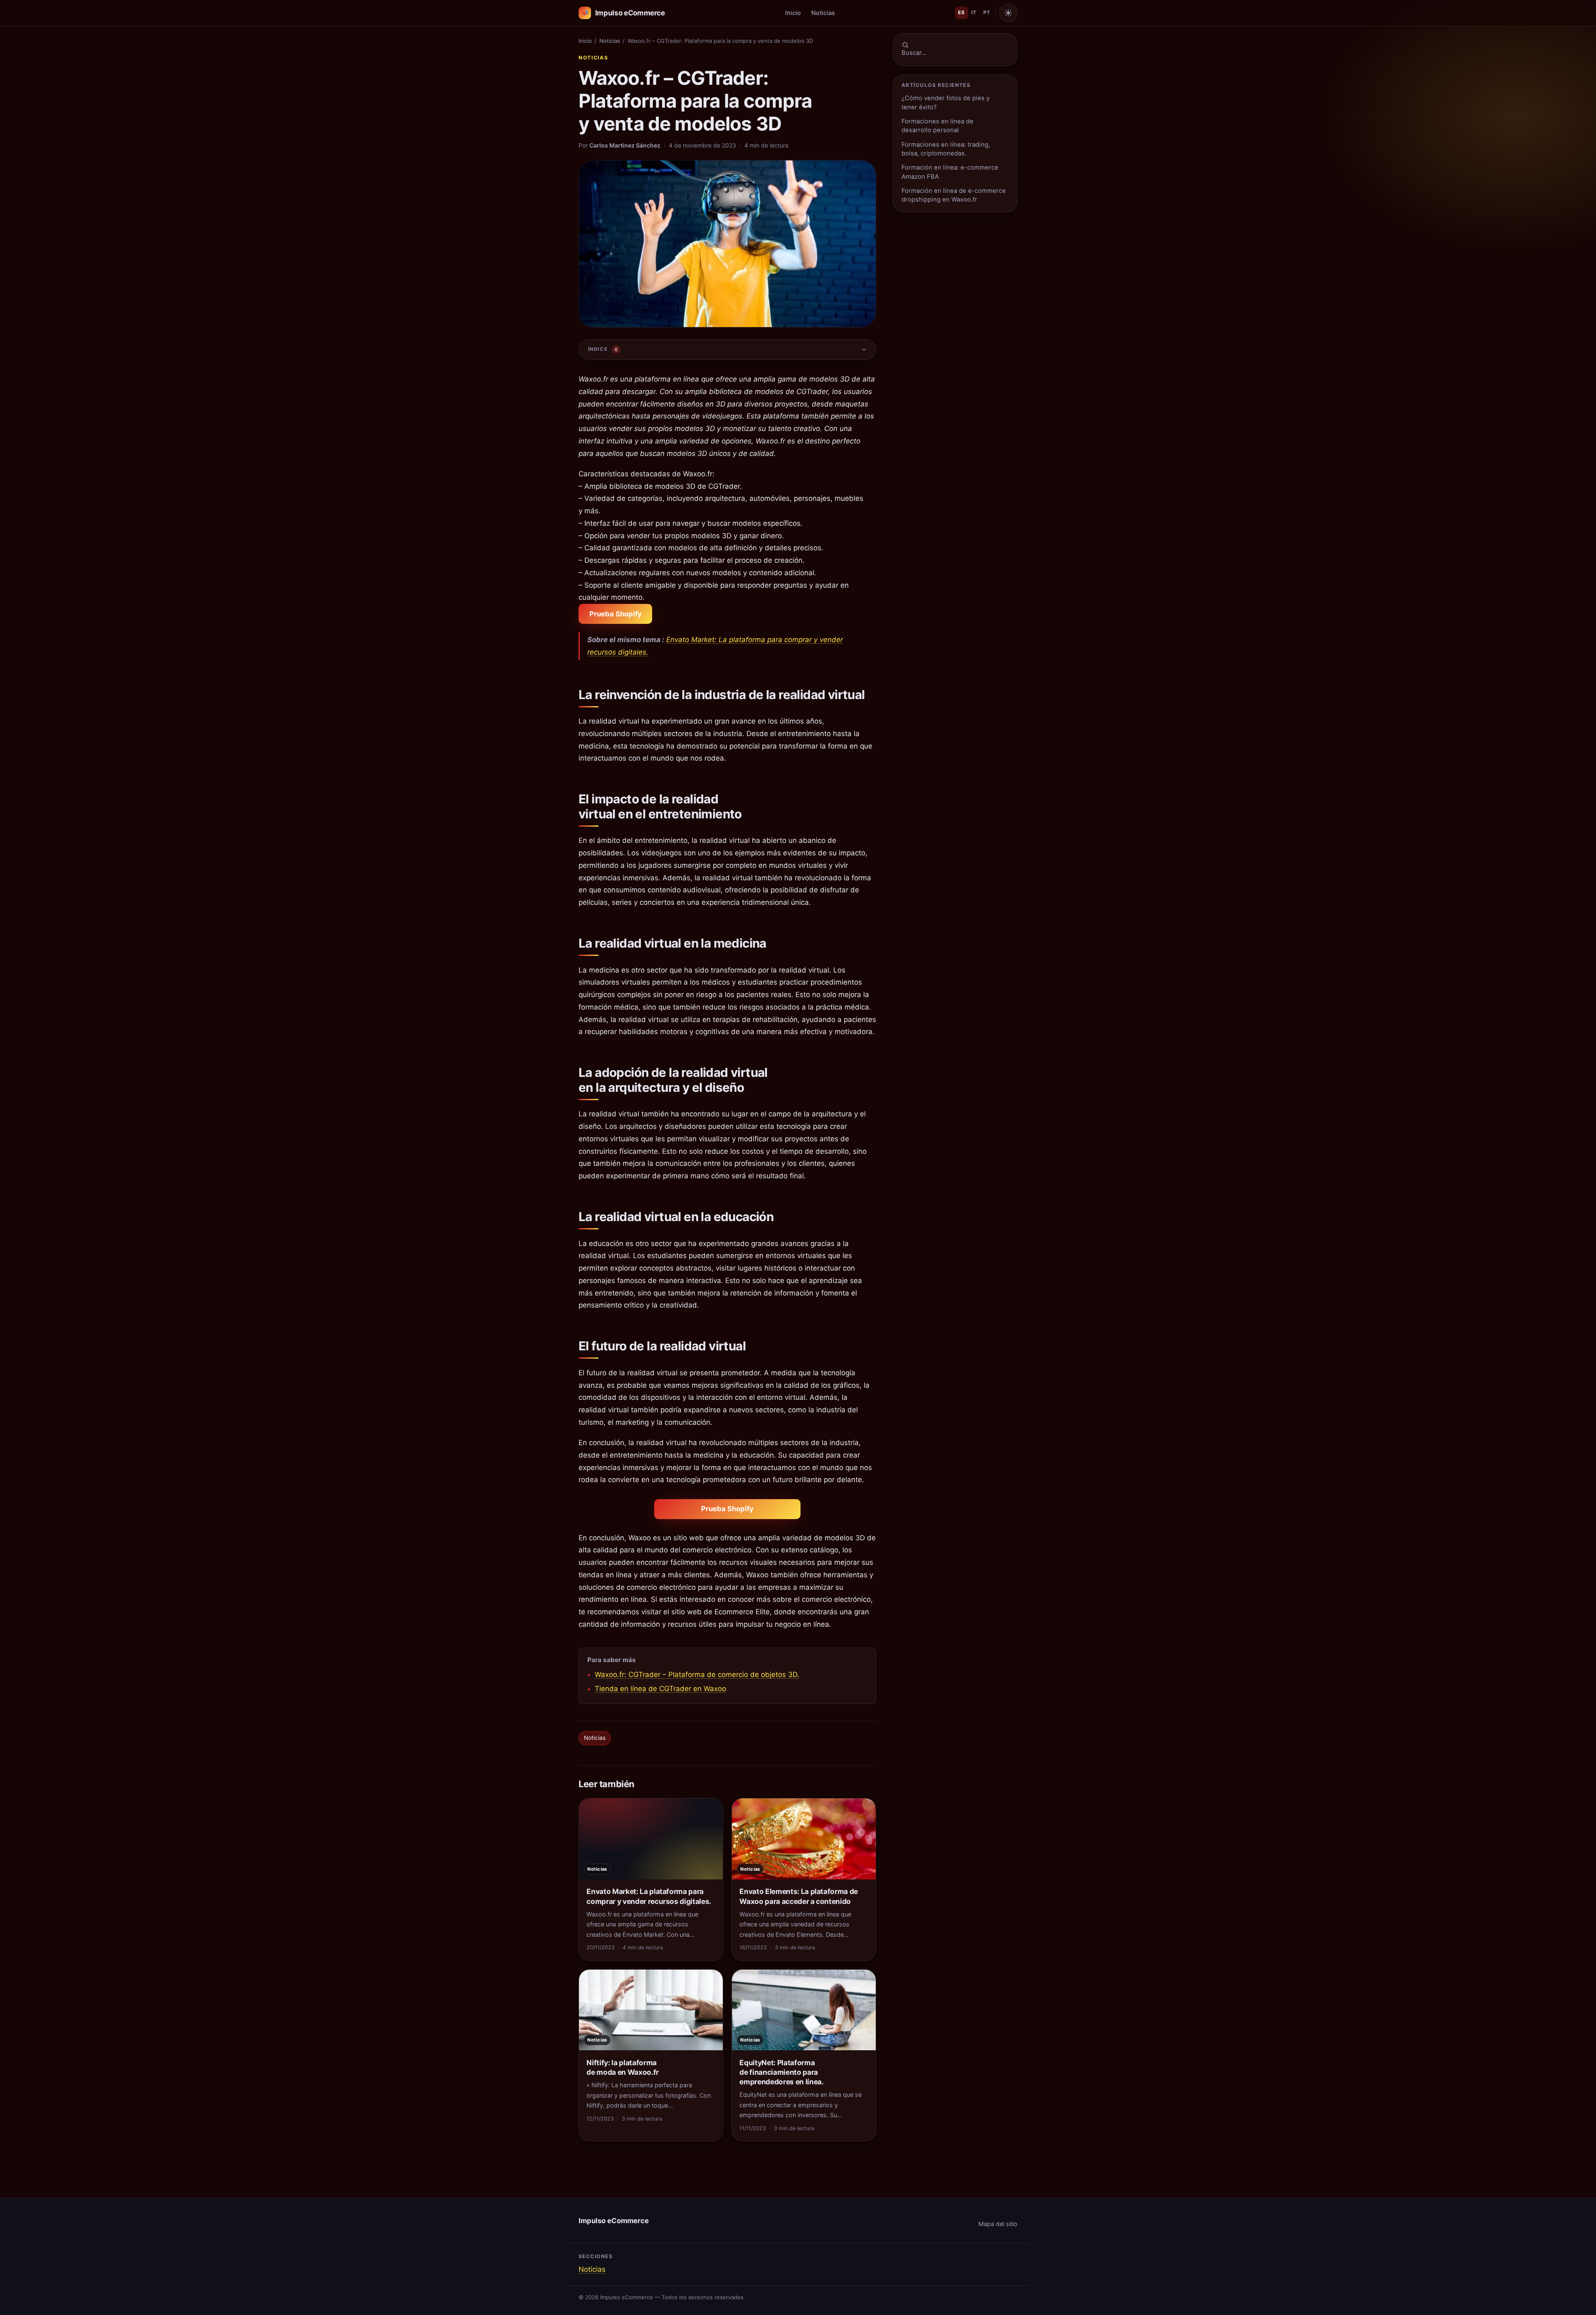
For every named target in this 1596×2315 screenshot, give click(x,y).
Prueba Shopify (616, 614)
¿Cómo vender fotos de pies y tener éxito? (946, 102)
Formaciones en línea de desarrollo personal (937, 126)
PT (987, 12)
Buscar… (914, 53)
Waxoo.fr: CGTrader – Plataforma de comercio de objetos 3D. (697, 1675)
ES (961, 12)
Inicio (793, 13)
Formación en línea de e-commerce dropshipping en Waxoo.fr (954, 195)
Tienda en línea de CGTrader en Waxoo (660, 1689)
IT (974, 12)
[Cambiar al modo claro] (1008, 13)
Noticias (823, 13)
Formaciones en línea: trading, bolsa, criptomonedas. (946, 149)
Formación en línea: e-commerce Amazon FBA (950, 172)
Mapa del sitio (998, 2224)
